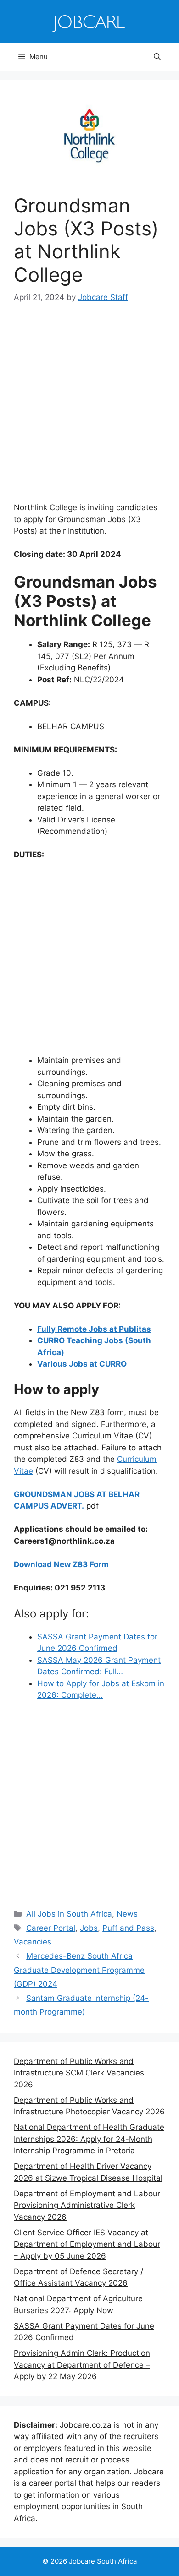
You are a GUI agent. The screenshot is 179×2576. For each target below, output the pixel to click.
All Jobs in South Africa (69, 1914)
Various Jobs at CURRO (82, 1364)
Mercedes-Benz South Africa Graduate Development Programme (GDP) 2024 (79, 1970)
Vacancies (33, 1942)
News (127, 1914)
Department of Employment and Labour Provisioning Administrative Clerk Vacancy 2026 (87, 2205)
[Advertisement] (89, 409)
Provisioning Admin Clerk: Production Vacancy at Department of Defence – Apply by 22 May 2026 (82, 2365)
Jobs (89, 1928)
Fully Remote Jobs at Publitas (94, 1329)
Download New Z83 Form (61, 1564)
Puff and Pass (128, 1928)
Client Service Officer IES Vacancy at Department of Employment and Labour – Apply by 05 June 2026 (87, 2244)
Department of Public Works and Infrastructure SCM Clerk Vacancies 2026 (79, 2073)
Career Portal (51, 1928)
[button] (157, 57)
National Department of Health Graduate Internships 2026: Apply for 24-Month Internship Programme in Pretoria (89, 2139)
